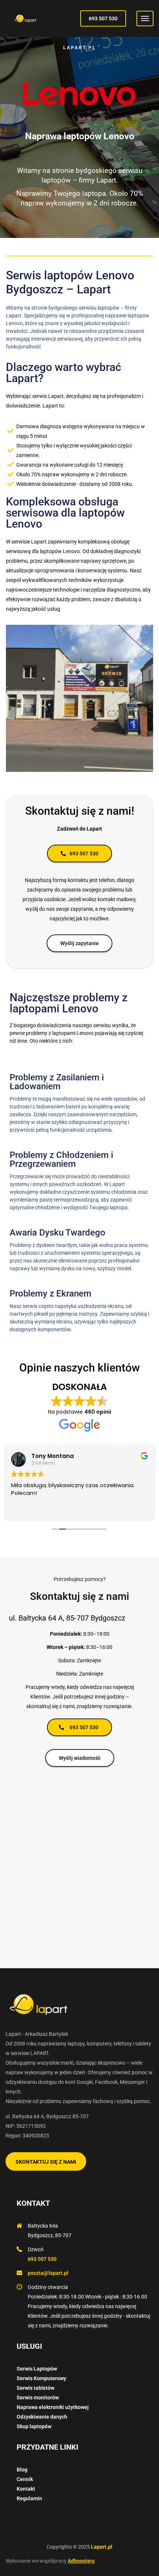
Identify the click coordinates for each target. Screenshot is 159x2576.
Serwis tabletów (35, 2388)
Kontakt (26, 2489)
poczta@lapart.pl (48, 2273)
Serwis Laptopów (37, 2369)
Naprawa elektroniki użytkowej (53, 2407)
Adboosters (81, 2561)
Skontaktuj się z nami (46, 2162)
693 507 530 (103, 18)
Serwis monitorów (38, 2398)
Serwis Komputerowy (41, 2378)
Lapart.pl (102, 2547)
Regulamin (29, 2498)
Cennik (25, 2479)
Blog (22, 2470)
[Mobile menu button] (145, 18)
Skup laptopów (34, 2426)
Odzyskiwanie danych (42, 2417)
